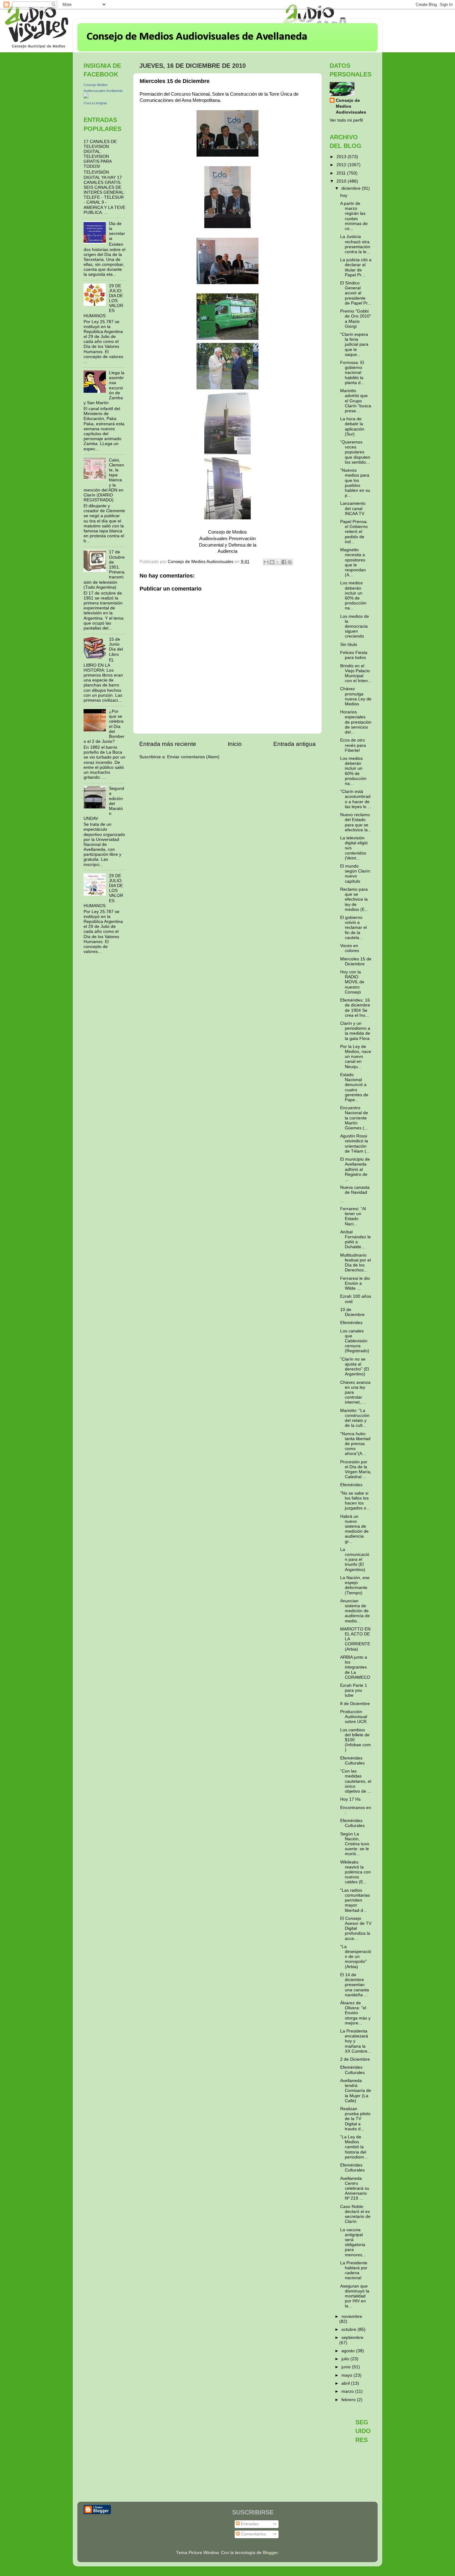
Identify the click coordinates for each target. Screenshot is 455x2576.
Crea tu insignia (95, 103)
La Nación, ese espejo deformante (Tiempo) (355, 1585)
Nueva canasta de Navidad (355, 1190)
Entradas (249, 2524)
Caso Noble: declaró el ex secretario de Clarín (355, 2214)
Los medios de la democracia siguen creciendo (355, 626)
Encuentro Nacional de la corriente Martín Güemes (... (354, 1118)
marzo (348, 2391)
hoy (344, 195)
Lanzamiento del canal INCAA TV (353, 508)
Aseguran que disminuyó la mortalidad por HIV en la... (355, 2296)
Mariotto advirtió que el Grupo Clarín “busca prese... (356, 401)
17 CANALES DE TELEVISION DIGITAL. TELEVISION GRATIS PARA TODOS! (100, 154)
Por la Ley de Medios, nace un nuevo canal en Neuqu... (356, 1057)
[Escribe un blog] (272, 562)
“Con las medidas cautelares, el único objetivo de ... (356, 1781)
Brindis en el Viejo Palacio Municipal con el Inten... (356, 673)
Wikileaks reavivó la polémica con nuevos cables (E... (355, 1872)
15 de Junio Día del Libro (116, 647)
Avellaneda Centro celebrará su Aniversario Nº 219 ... (355, 2189)
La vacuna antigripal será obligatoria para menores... (353, 2242)
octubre (349, 2329)
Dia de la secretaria (117, 231)
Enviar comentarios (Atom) (193, 757)
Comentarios (253, 2534)
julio (346, 2359)
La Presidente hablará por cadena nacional (354, 2271)
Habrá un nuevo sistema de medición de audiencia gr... (354, 1529)
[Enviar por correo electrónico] (266, 562)
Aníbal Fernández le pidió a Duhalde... (355, 1240)
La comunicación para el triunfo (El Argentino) (355, 1560)
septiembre (352, 2338)
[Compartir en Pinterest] (290, 562)
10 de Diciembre (352, 1312)
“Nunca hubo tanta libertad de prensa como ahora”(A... (355, 1444)
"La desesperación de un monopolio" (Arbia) (356, 1957)
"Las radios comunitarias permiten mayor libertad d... (355, 1900)
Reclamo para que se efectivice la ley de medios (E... (354, 899)
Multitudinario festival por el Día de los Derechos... (355, 1263)
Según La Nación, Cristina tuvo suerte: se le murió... (355, 1844)
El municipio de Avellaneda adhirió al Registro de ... (355, 1169)
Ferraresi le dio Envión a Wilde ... (355, 1283)
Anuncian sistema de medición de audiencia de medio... (355, 1611)
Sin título (349, 645)
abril (346, 2383)
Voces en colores (350, 948)
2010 (342, 181)
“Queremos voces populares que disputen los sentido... (355, 452)
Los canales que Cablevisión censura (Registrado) (355, 1341)
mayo (347, 2375)
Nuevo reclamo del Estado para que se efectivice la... (356, 822)
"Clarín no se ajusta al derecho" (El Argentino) (355, 1367)
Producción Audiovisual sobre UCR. (354, 1717)
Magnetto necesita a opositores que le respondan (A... (353, 562)
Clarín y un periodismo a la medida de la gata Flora (355, 1031)
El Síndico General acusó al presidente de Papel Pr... (356, 293)
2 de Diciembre (355, 2059)
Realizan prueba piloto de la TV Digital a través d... (355, 2119)
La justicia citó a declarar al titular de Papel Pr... (356, 267)
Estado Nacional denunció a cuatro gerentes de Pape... (354, 1087)
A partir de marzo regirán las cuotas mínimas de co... (354, 216)
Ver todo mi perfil (346, 120)
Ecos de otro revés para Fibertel (353, 745)
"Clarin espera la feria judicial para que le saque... (354, 344)
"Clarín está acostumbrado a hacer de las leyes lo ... (356, 799)
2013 (342, 157)
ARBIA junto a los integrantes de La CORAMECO (355, 1667)
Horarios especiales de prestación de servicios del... (356, 722)
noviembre (352, 2316)
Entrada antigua (295, 744)
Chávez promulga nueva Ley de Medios (356, 696)
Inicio (235, 744)
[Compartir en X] (278, 562)
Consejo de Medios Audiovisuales (351, 106)
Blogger (270, 2553)
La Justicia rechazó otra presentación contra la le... (355, 244)
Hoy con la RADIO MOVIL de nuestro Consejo (352, 982)
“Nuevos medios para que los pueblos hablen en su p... (355, 483)
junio (347, 2367)
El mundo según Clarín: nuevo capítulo (356, 874)
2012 (342, 165)
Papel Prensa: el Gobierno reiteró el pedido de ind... (354, 532)
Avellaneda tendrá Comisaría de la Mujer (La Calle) (356, 2091)
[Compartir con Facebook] (284, 562)
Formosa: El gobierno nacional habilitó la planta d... (352, 373)
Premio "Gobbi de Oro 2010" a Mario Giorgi (356, 319)
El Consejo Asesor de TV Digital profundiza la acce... (356, 1929)
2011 (342, 173)
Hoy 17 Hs (350, 1799)
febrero (349, 2400)
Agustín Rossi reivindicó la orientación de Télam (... (355, 1144)
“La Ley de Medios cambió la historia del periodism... (354, 2147)
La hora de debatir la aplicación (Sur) (352, 426)
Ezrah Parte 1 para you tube (354, 1690)
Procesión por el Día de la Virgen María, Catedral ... (356, 1470)
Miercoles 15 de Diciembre (356, 961)
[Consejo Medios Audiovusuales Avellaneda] (86, 97)
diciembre (352, 188)
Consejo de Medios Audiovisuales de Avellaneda (197, 37)
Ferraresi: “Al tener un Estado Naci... (353, 1216)
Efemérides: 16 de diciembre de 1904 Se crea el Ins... (355, 1008)
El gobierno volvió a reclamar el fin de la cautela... (353, 928)
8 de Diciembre (355, 1704)
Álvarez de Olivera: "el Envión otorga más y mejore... (355, 2013)
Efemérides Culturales (352, 1761)
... (342, 1201)
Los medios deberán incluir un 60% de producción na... (353, 595)
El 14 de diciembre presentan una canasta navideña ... (355, 1985)
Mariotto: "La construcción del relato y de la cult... (355, 1418)
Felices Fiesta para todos (354, 655)
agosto (349, 2351)
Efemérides (351, 1323)
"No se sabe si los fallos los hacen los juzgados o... (355, 1501)
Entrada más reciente (168, 744)
